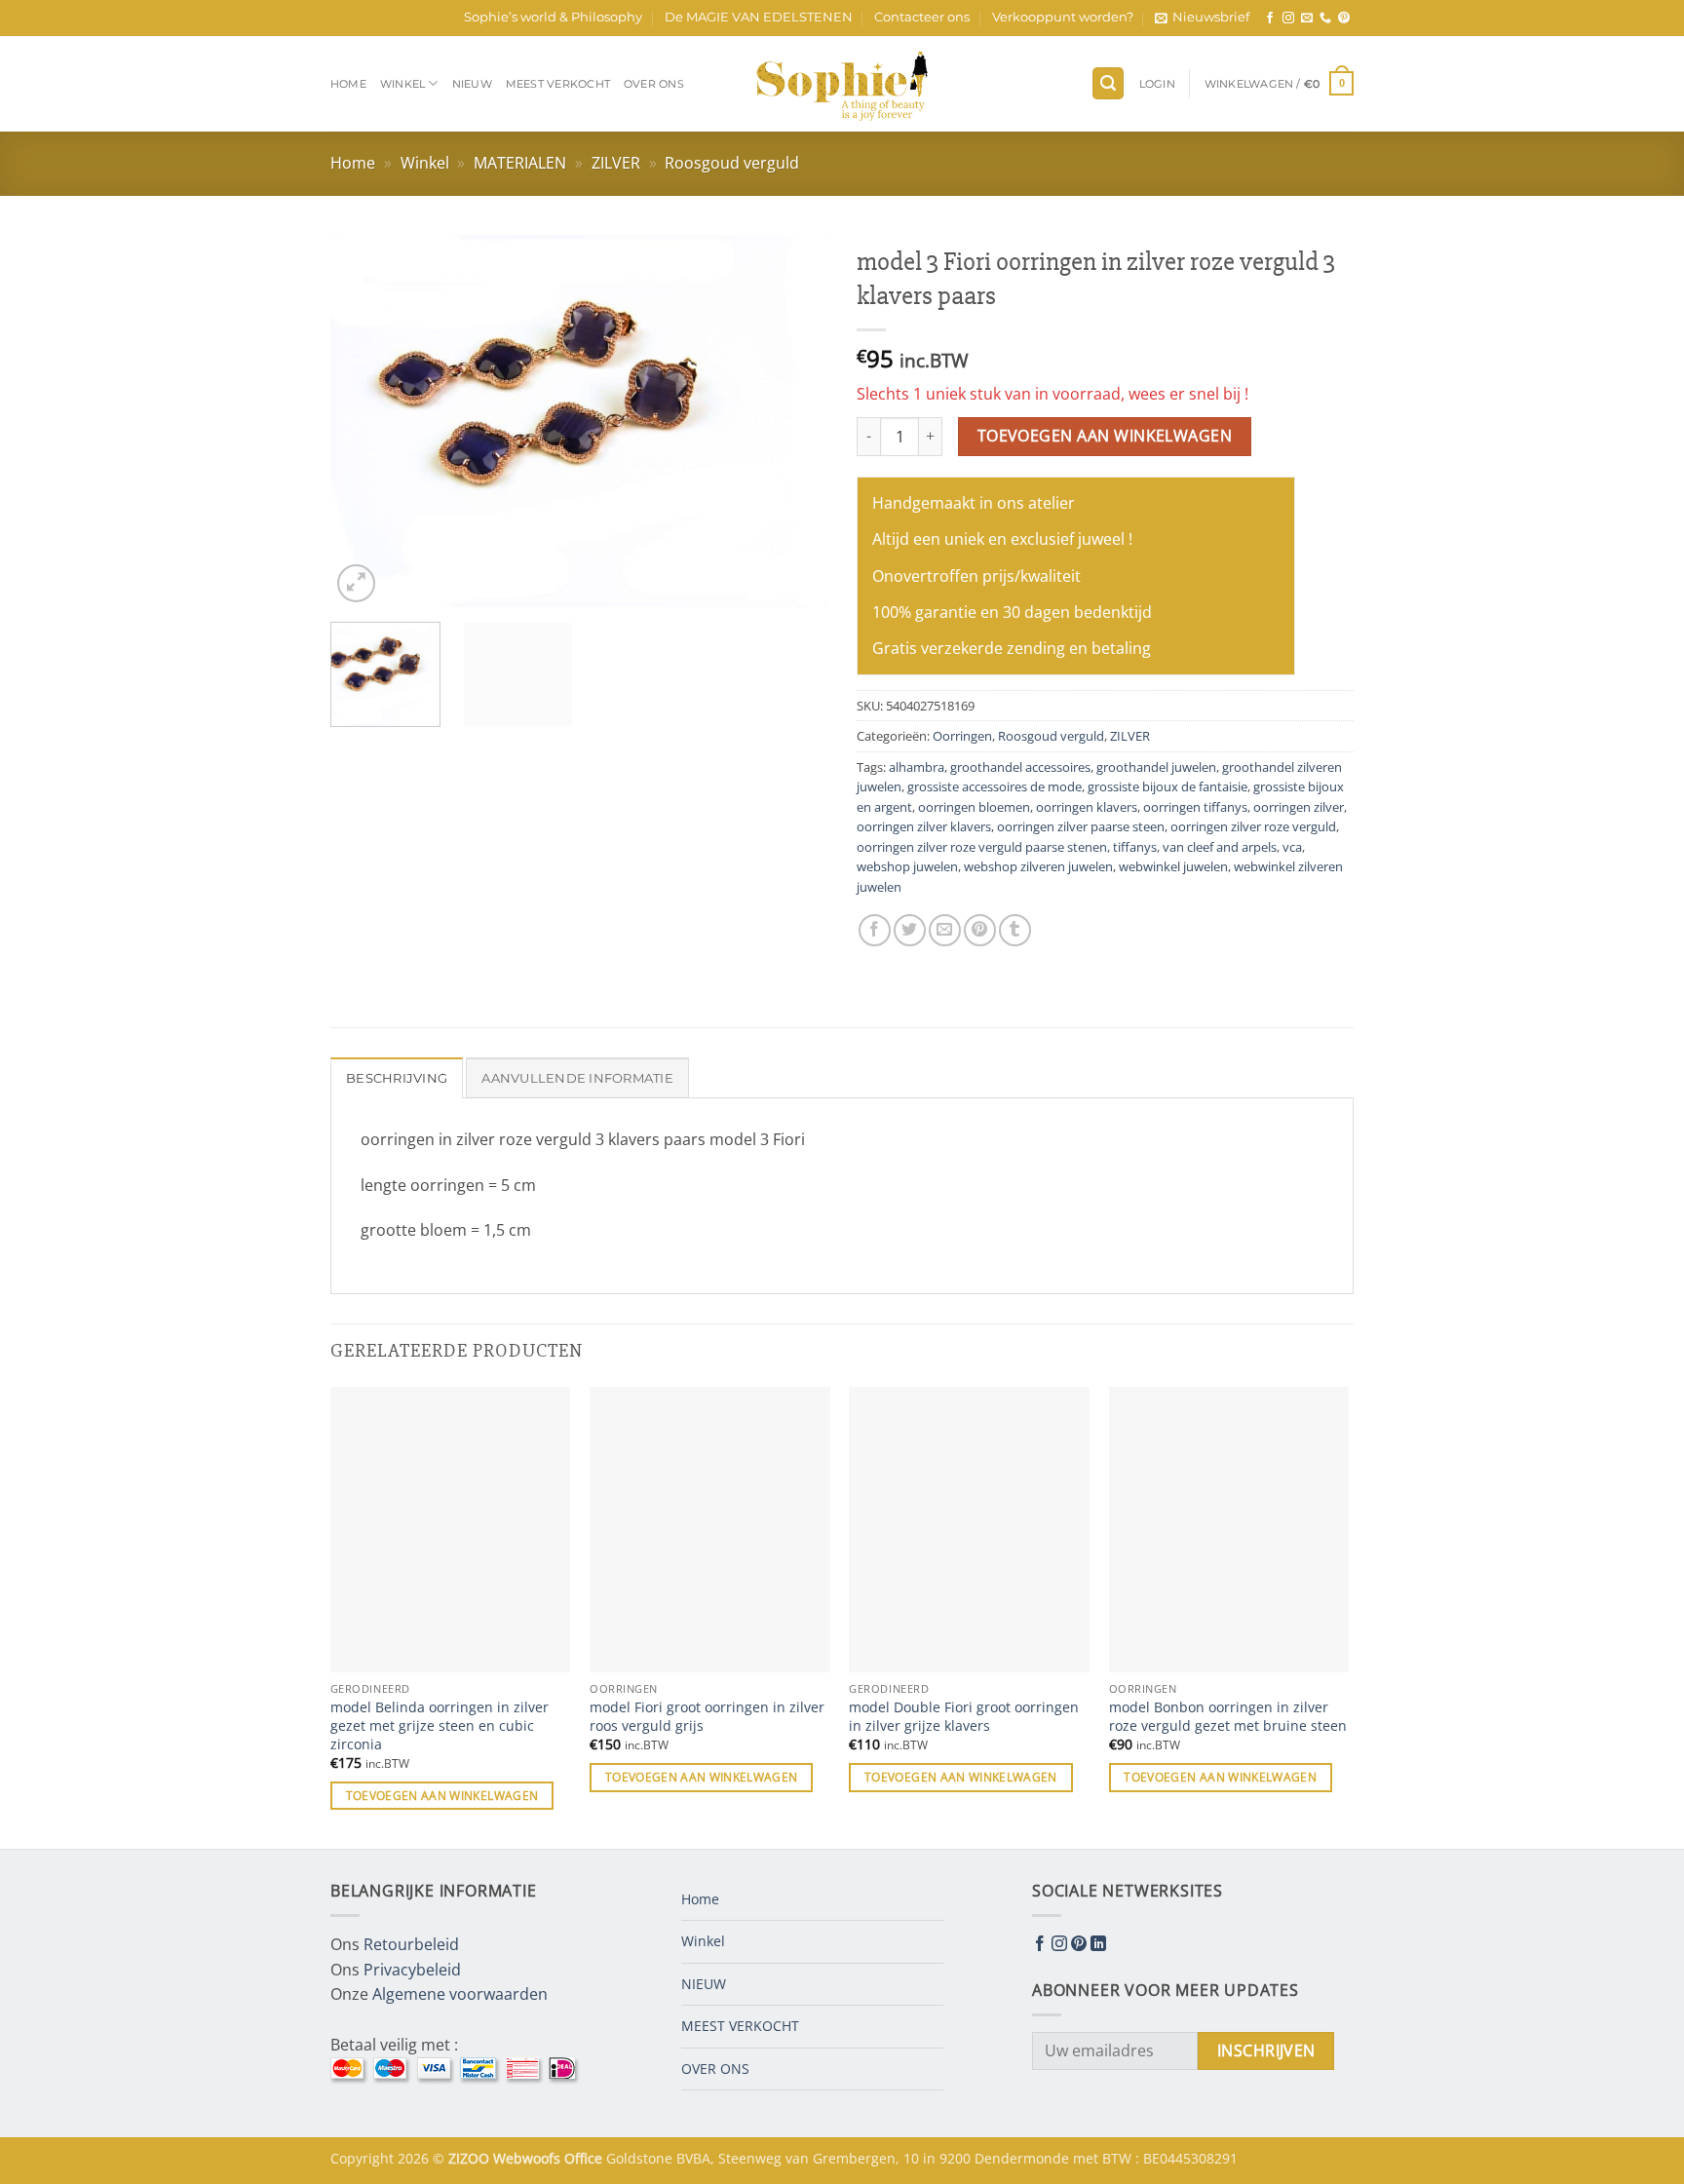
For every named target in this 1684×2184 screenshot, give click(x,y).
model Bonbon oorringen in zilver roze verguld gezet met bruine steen (1228, 1717)
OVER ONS (654, 84)
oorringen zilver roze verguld (1253, 826)
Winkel (402, 84)
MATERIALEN (520, 163)
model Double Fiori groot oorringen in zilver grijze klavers (964, 1717)
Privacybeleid (412, 1970)
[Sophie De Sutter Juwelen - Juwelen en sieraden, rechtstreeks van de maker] (842, 84)
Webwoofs (529, 2158)
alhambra (917, 767)
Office (585, 2158)
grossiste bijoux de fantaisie (1167, 786)
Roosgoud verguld (732, 163)
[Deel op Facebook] (875, 930)
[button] (1202, 18)
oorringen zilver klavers (924, 826)
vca (1292, 847)
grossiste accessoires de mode (995, 786)
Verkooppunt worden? (1063, 17)
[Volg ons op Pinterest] (1344, 19)
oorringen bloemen (974, 807)
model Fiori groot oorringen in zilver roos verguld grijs (707, 1717)
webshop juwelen (907, 866)
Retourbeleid (411, 1944)
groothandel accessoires (1020, 767)
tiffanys (1135, 847)
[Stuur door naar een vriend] (945, 930)
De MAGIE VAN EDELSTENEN (759, 17)
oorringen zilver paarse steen (1081, 826)
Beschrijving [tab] (397, 1078)
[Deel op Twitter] (910, 930)
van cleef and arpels (1220, 847)
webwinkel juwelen (1173, 866)
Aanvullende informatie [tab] (577, 1078)
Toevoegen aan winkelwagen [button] (442, 1796)
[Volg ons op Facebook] (1270, 19)
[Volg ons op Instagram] (1288, 19)
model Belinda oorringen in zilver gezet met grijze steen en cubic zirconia (440, 1725)
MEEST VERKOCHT (558, 84)
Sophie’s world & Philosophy (553, 17)
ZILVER (616, 163)
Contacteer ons (922, 17)
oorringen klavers (1087, 807)
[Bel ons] (1325, 19)
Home (348, 84)
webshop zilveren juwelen (1038, 866)
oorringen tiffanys (1195, 807)
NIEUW (472, 84)
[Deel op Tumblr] (1015, 930)
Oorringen (962, 736)
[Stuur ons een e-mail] (1307, 19)
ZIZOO (471, 2158)
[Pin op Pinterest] (980, 930)
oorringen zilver (1299, 807)
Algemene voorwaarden (460, 1994)
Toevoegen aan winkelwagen (1105, 436)
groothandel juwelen (1156, 767)
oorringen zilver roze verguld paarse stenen (982, 847)
